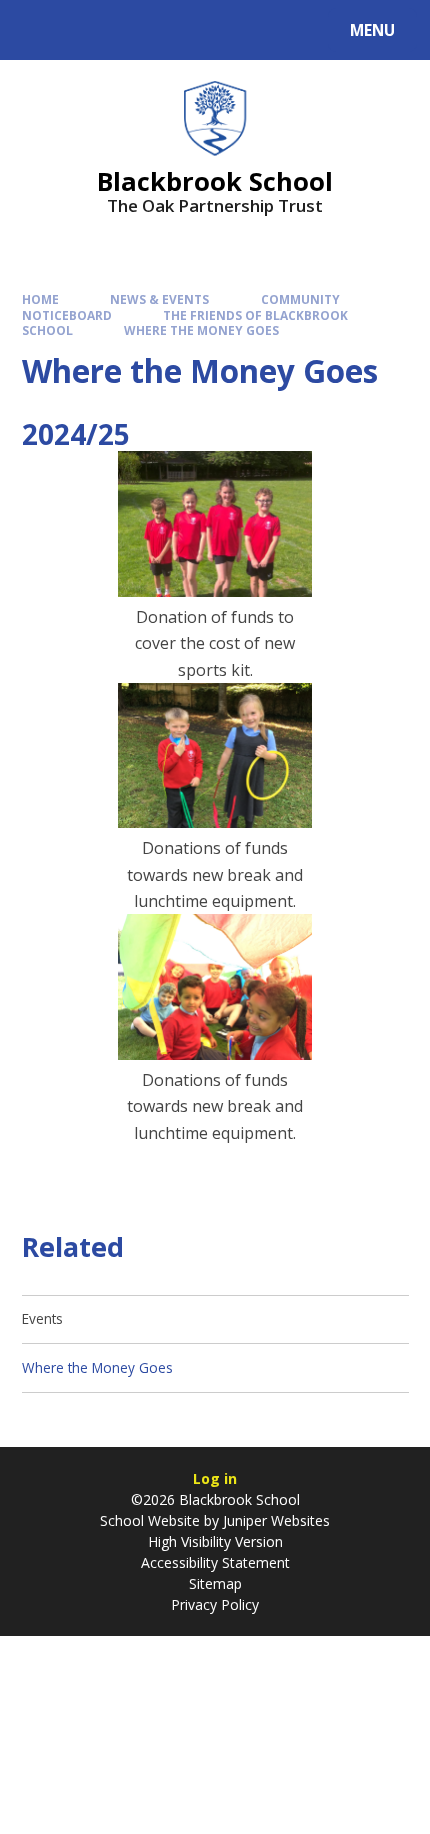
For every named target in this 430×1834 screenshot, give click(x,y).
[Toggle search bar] (39, 30)
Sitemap (215, 1583)
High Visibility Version (215, 1541)
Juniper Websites (276, 1520)
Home (40, 299)
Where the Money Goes (201, 330)
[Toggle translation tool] (90, 30)
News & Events (159, 299)
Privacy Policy (215, 1604)
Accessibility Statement (215, 1562)
